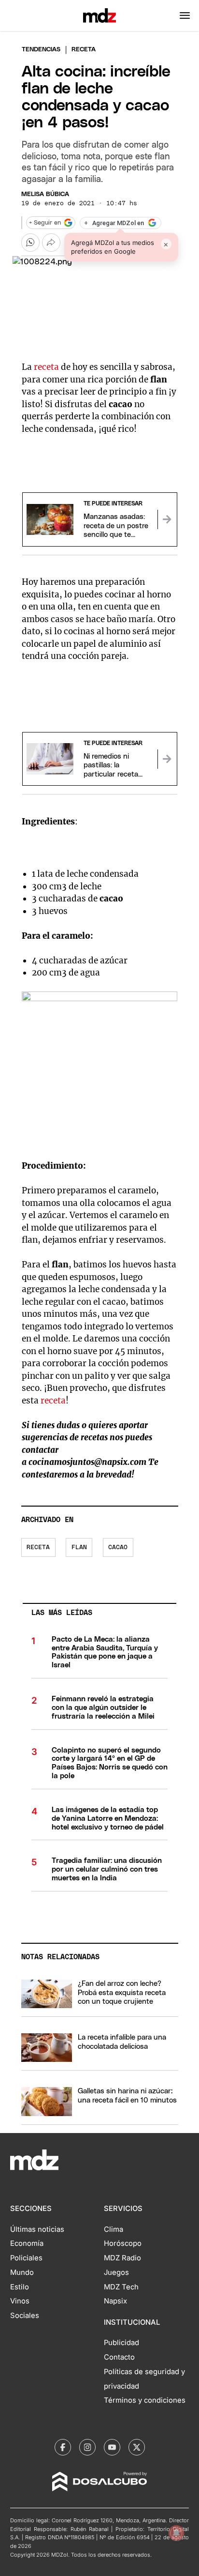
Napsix (115, 2301)
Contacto (119, 2357)
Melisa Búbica (45, 194)
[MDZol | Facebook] (63, 2447)
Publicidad (121, 2343)
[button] (185, 15)
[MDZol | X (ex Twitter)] (137, 2447)
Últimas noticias (37, 2229)
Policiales (26, 2258)
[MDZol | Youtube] (112, 2447)
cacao (118, 1547)
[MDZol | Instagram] (87, 2447)
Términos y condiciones (145, 2400)
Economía (27, 2243)
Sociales (25, 2316)
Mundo (22, 2272)
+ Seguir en (45, 223)
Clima (114, 2229)
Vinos (20, 2301)
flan (79, 1547)
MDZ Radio (122, 2258)
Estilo (20, 2287)
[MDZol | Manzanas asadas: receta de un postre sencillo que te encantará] (167, 519)
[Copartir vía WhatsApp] (30, 243)
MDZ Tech (121, 2287)
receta (46, 367)
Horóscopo (123, 2243)
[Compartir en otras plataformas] (51, 243)
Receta (38, 1547)
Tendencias (41, 50)
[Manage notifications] (176, 2533)
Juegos (116, 2272)
